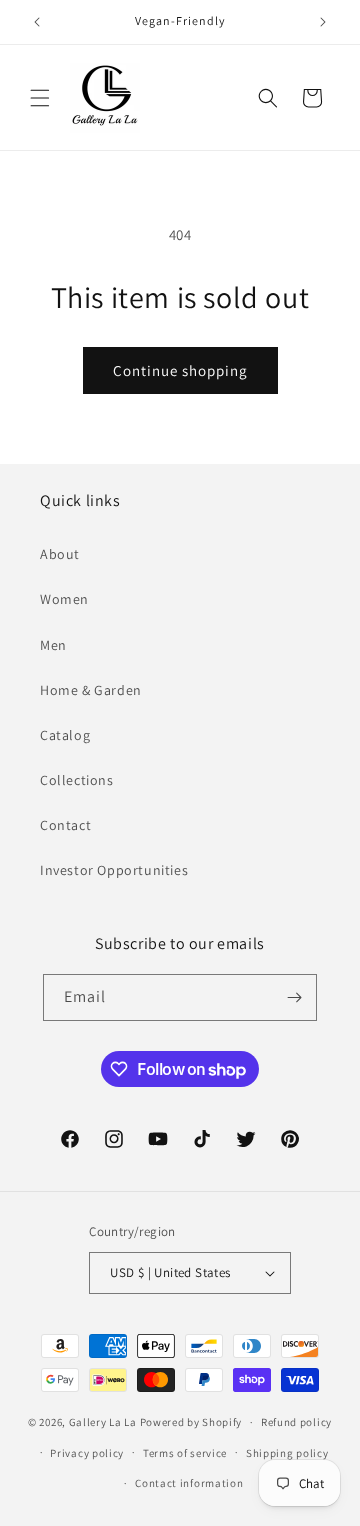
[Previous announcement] (37, 22)
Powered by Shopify (191, 1422)
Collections (77, 780)
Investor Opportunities (114, 870)
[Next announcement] (323, 22)
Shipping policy (287, 1453)
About (60, 554)
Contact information (189, 1483)
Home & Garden (91, 690)
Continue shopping (180, 370)
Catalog (65, 735)
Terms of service (185, 1453)
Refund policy (296, 1422)
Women (64, 599)
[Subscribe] (294, 997)
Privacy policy (87, 1453)
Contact (65, 825)
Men (53, 645)
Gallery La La (103, 1422)
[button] (40, 98)
